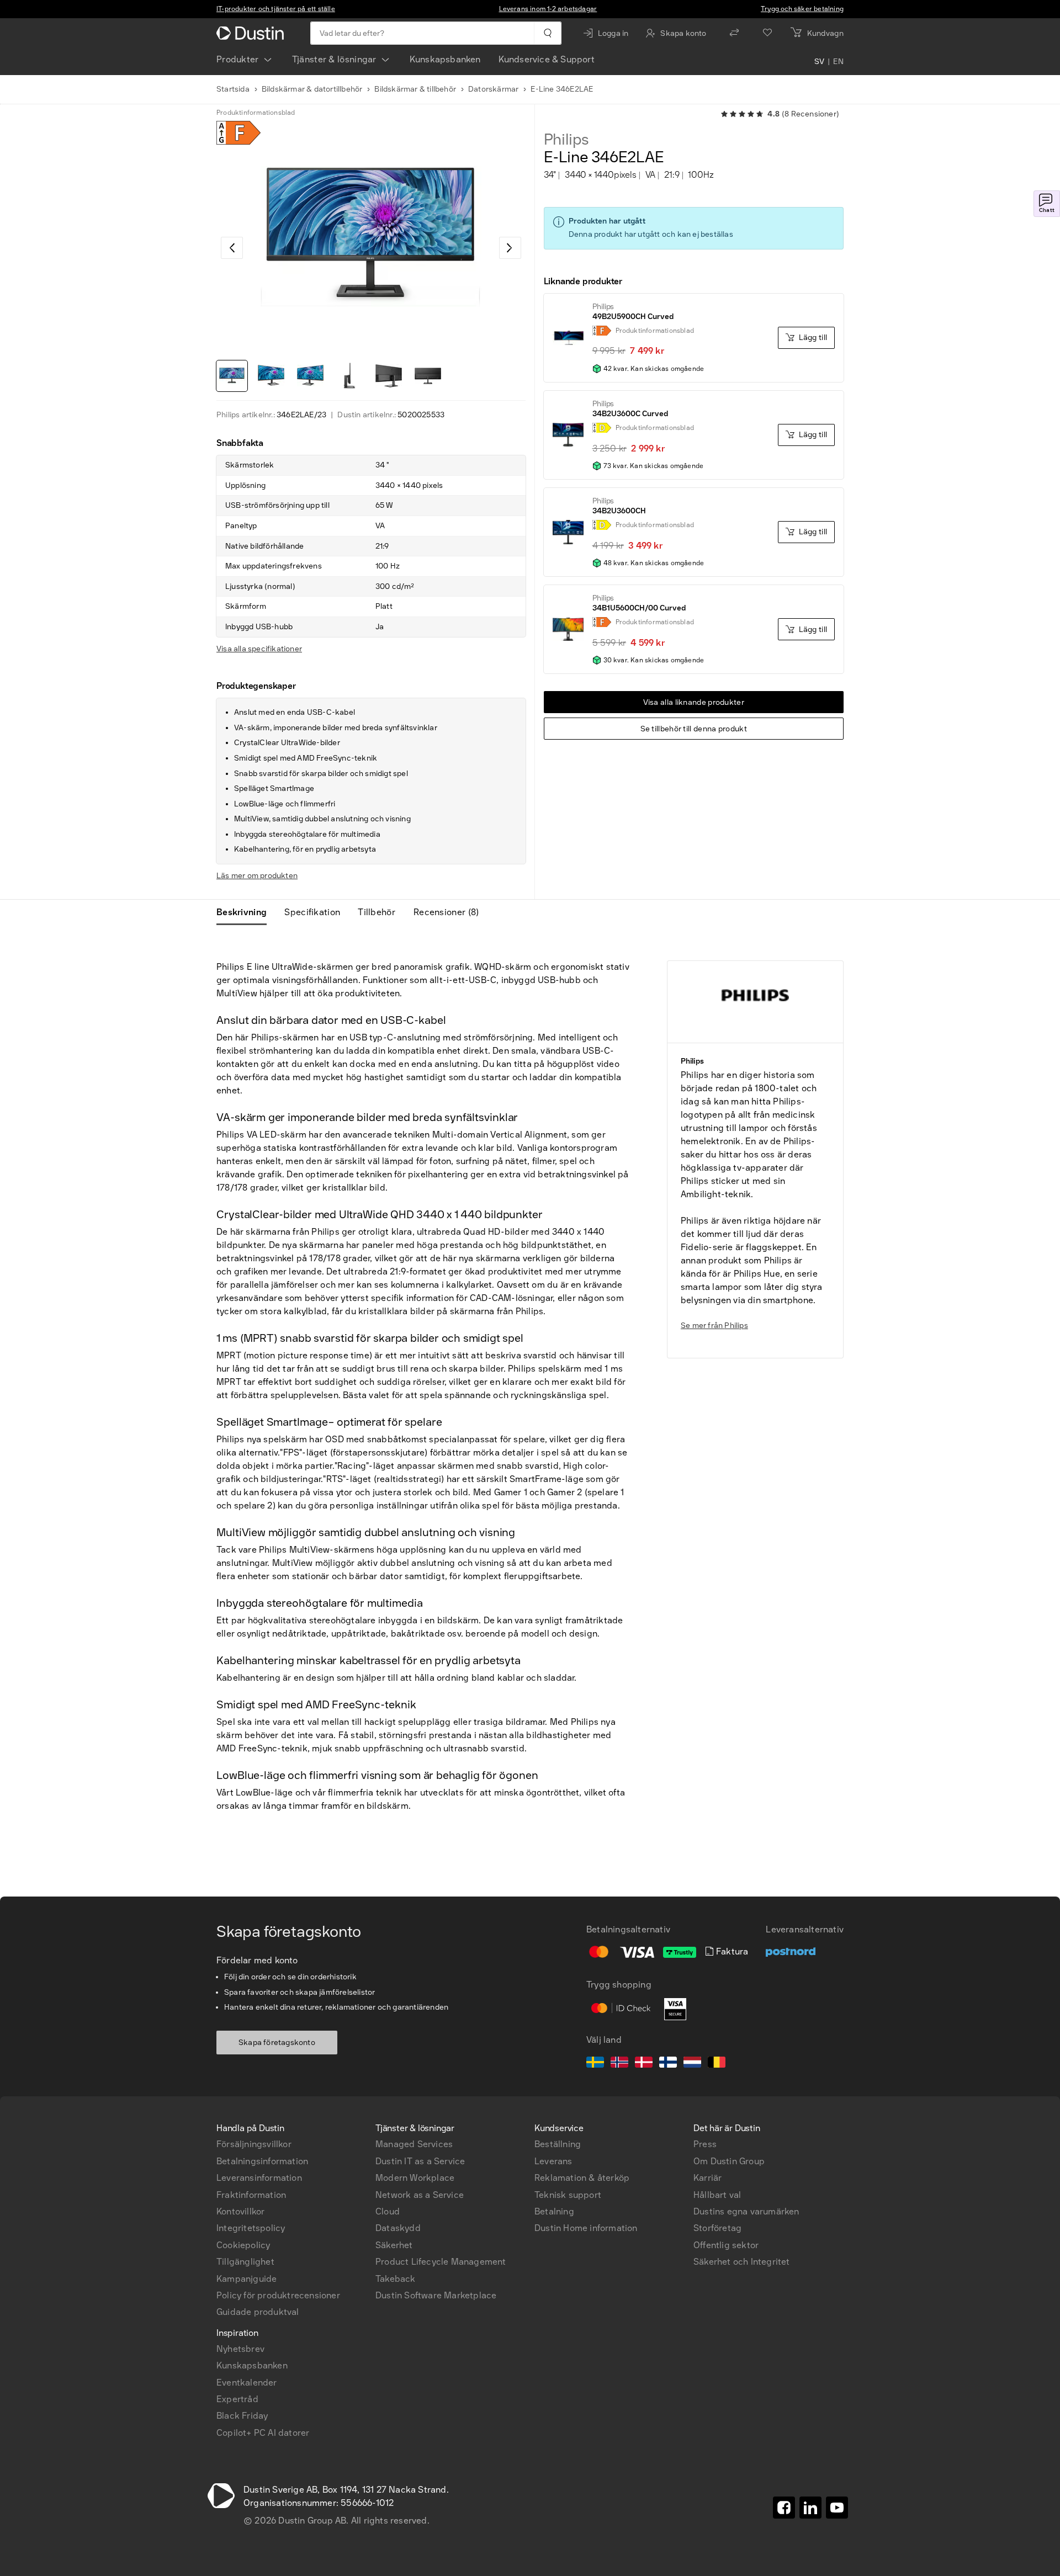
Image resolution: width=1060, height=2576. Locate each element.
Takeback (396, 2279)
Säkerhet (394, 2245)
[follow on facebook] (784, 2508)
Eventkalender (247, 2383)
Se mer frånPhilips (714, 1326)
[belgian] (717, 2064)
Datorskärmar (493, 89)
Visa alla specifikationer (259, 649)
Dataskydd (398, 2228)
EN (838, 62)
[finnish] (668, 2064)
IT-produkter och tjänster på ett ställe (276, 9)
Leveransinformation (259, 2178)
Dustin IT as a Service (420, 2161)
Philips (567, 140)
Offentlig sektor (726, 2245)
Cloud (388, 2211)
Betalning (554, 2211)
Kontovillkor (240, 2211)
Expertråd (237, 2399)
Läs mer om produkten (257, 876)
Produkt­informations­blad (256, 113)
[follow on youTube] (837, 2508)
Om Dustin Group (729, 2161)
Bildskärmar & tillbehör (415, 89)
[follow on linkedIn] (810, 2508)
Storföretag (717, 2228)
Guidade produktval (258, 2312)
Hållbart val (717, 2195)
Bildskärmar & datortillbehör (312, 89)
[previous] (232, 248)
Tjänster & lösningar (334, 59)
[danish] (644, 2064)
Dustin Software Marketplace (436, 2295)
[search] (547, 33)
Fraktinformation (251, 2195)
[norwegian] (619, 2064)
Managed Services (414, 2144)
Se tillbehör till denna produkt (694, 729)
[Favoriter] (767, 33)
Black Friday (242, 2416)
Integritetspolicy (251, 2228)
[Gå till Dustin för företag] (252, 33)
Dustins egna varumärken (746, 2211)
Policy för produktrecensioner (278, 2295)
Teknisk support (568, 2195)
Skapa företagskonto (277, 2043)
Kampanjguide (247, 2279)
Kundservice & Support (547, 59)
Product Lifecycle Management (441, 2262)
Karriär (707, 2178)
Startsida (233, 89)
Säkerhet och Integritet (742, 2262)
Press (705, 2144)
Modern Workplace (415, 2178)
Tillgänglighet (245, 2262)
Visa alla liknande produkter (694, 702)
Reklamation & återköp (582, 2178)
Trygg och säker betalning (802, 9)
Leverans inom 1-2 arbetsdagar (548, 9)
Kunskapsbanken (445, 59)
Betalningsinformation (262, 2161)
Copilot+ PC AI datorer (263, 2433)
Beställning (558, 2144)
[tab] (246, 912)
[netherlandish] (692, 2064)
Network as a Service (420, 2195)
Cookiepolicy (243, 2245)
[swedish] (595, 2064)
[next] (510, 248)
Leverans (553, 2161)
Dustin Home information (586, 2228)
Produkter (238, 59)
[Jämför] (734, 33)
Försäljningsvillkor (254, 2144)
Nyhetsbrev (240, 2349)
